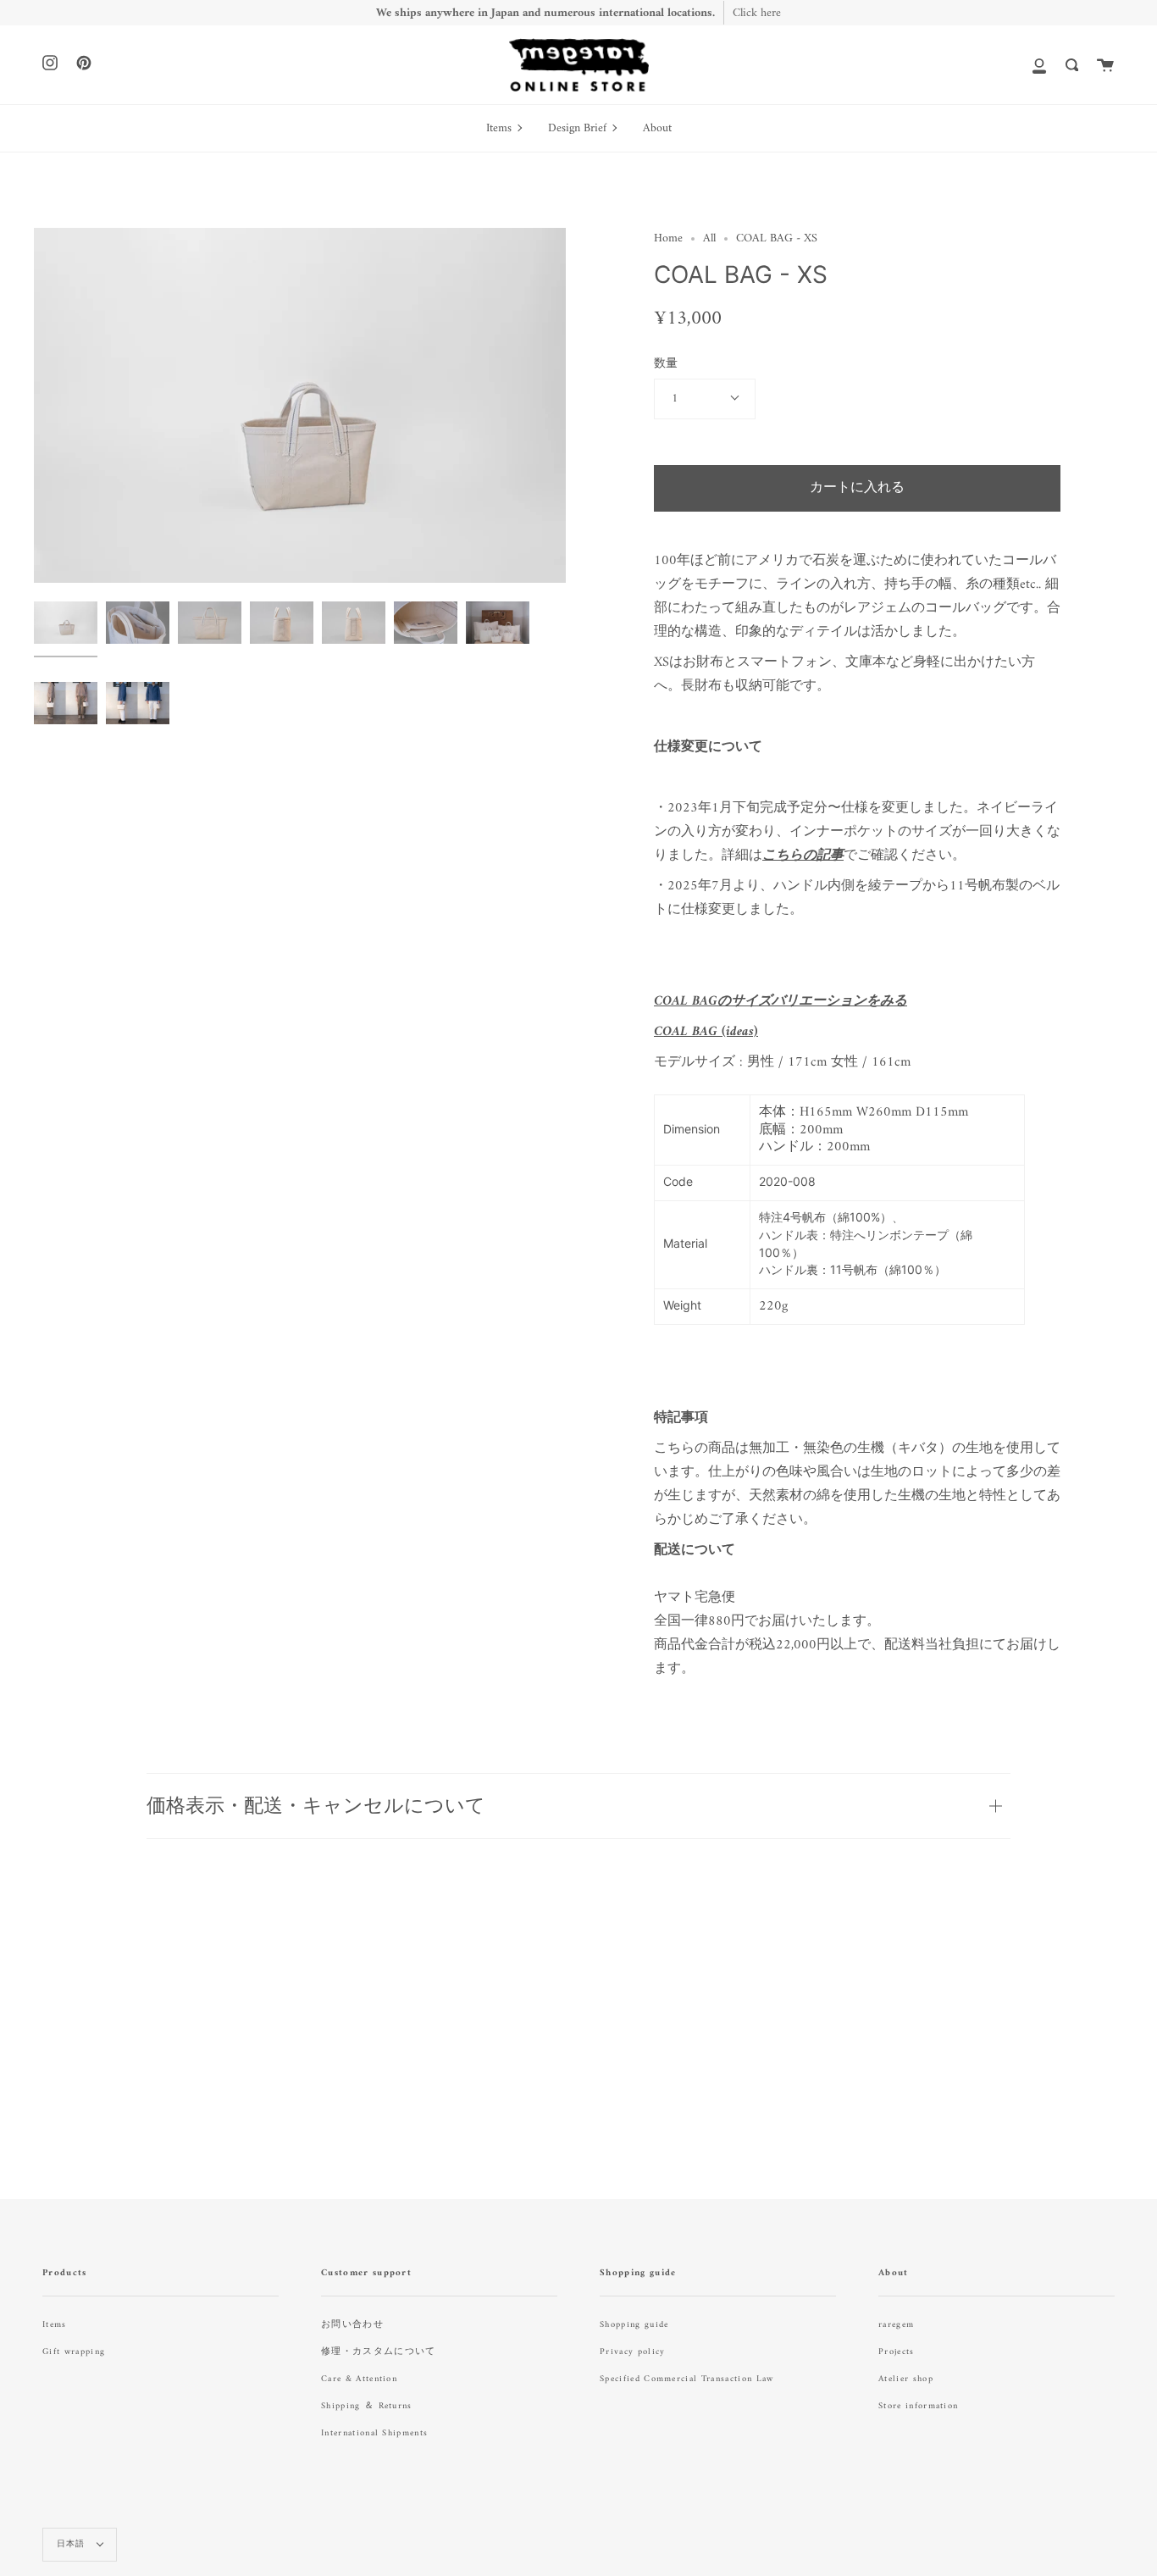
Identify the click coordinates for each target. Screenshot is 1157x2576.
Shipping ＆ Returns (367, 2406)
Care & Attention (359, 2379)
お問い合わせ (352, 2325)
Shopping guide (634, 2325)
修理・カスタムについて (379, 2352)
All (709, 238)
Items (55, 2325)
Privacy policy (632, 2352)
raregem (896, 2325)
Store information (918, 2406)
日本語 (73, 2544)
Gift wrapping (74, 2352)
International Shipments (374, 2433)
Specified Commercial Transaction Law (687, 2379)
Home (668, 238)
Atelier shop (906, 2379)
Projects (897, 2352)
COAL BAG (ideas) (706, 1032)
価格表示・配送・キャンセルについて (316, 1805)
